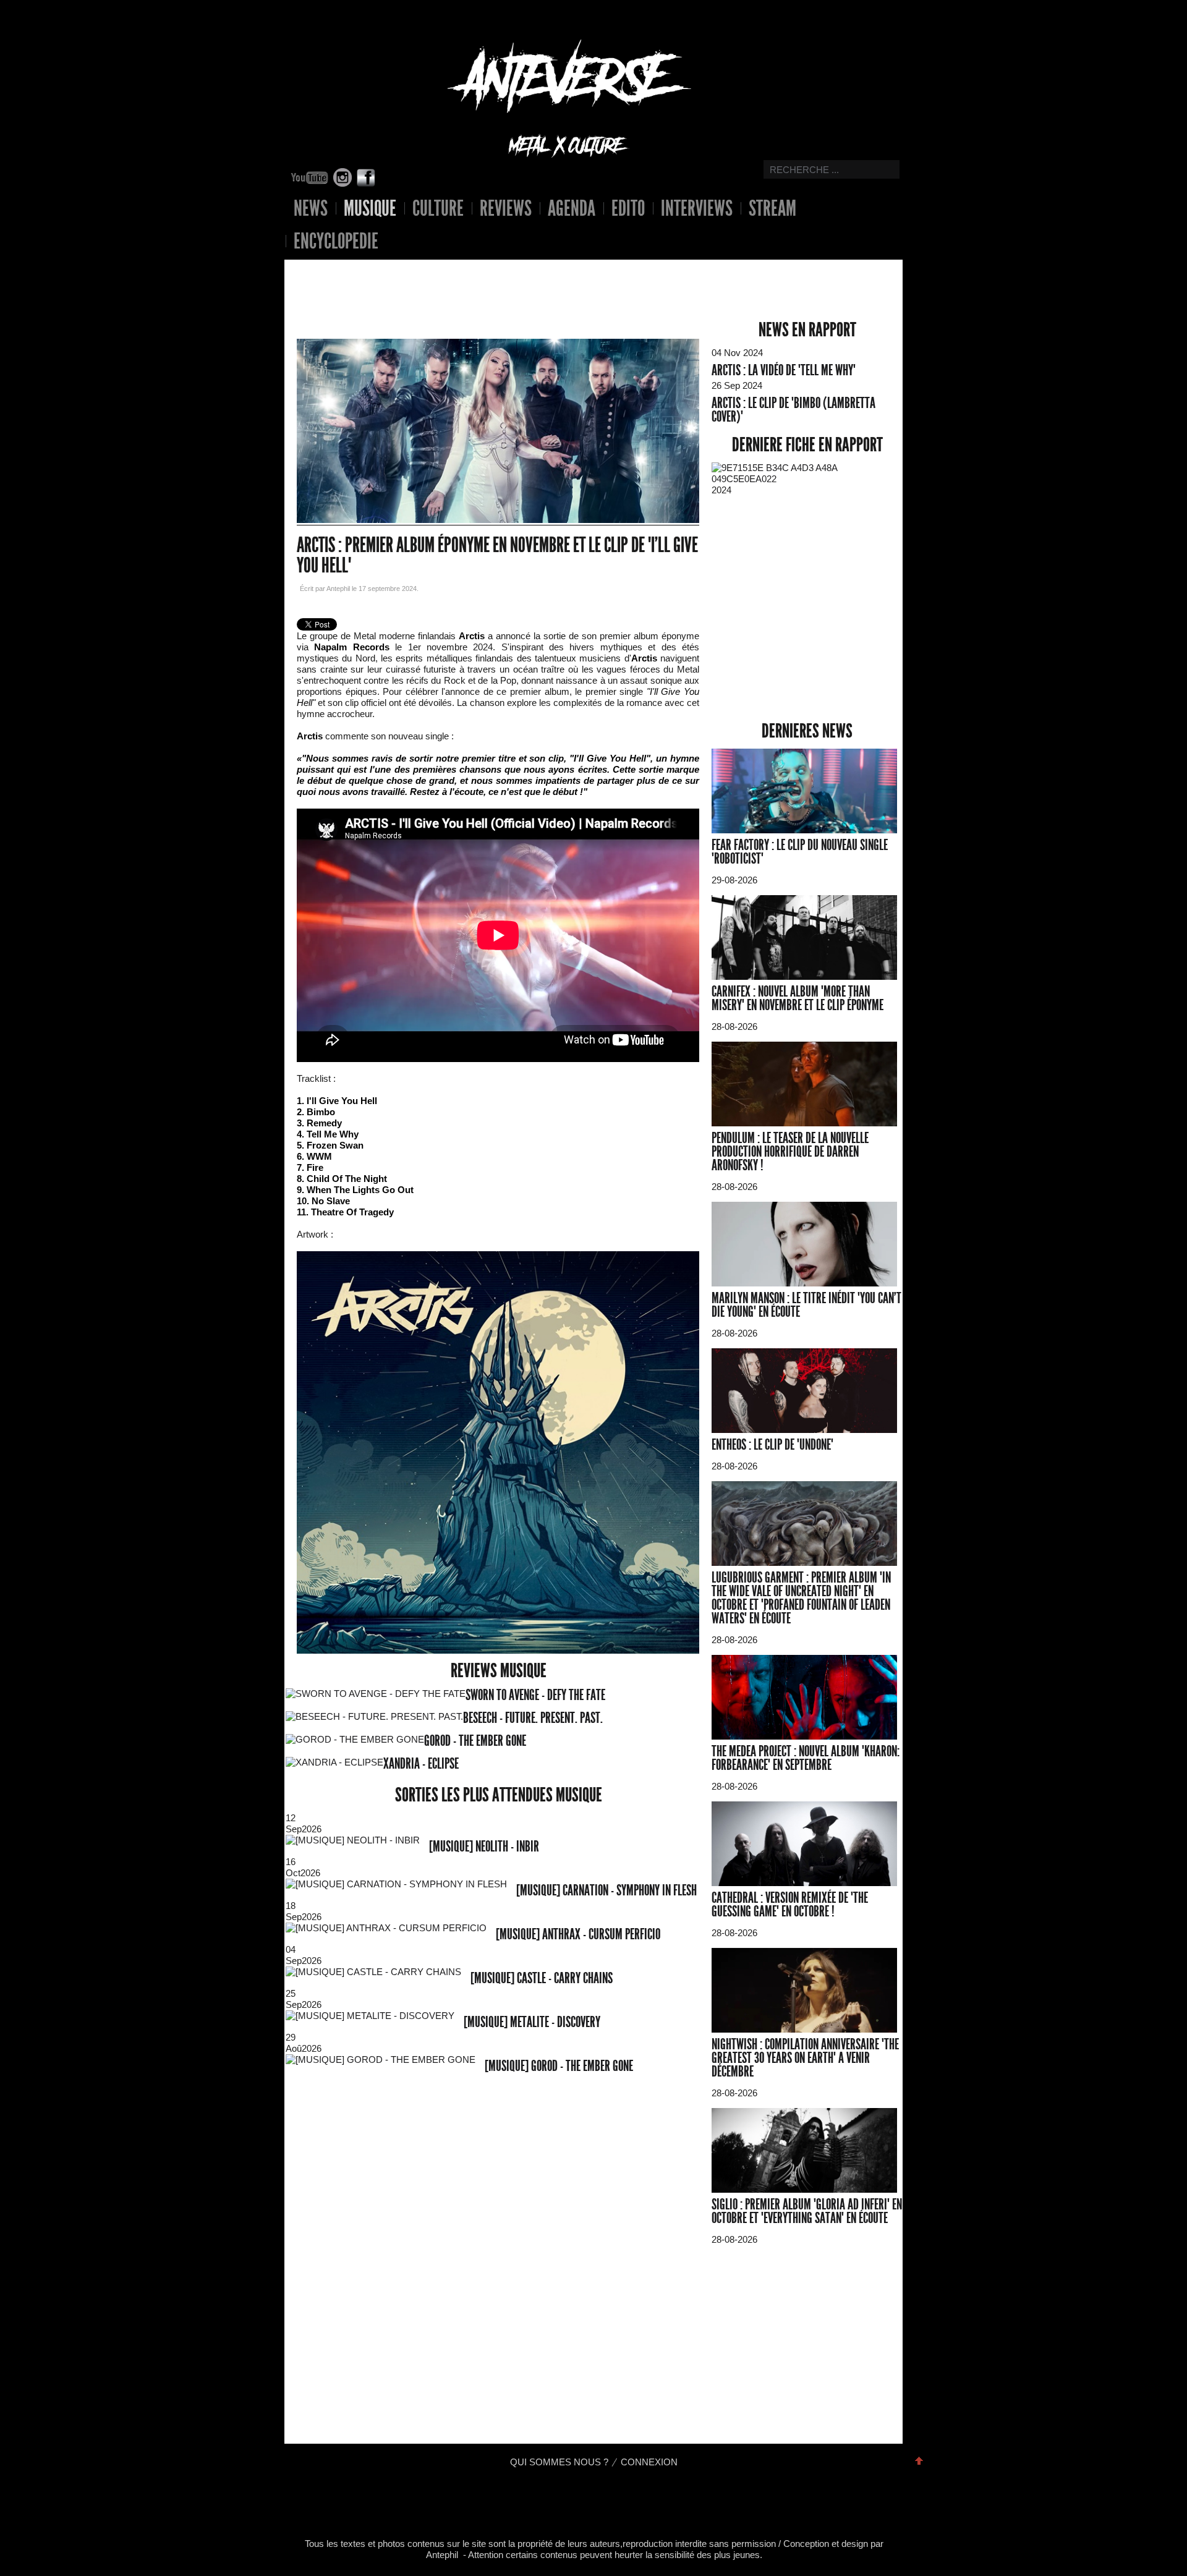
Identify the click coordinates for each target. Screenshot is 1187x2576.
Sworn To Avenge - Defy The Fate (535, 1695)
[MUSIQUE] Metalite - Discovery (532, 2022)
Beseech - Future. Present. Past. (533, 1718)
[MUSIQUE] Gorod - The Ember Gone (559, 2066)
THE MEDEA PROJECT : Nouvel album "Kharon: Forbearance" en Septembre (806, 1758)
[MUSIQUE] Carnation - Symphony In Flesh (606, 1890)
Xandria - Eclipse (421, 1764)
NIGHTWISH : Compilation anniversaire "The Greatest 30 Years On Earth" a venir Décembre (805, 2058)
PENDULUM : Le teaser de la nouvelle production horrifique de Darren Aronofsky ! (790, 1152)
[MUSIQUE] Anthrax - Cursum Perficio (578, 1934)
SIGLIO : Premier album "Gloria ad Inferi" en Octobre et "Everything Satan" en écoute (807, 2211)
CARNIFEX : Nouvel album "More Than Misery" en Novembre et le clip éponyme (798, 998)
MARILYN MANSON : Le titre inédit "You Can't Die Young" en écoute (806, 1305)
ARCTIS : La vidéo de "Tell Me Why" (784, 370)
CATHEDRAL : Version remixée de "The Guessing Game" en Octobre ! (790, 1905)
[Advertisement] (489, 281)
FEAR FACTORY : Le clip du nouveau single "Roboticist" (800, 852)
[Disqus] (499, 2264)
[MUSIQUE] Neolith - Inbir (484, 1847)
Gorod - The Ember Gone (475, 1741)
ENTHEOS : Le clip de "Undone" (772, 1445)
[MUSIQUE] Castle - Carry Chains (542, 1978)
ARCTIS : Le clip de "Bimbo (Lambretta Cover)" (793, 410)
